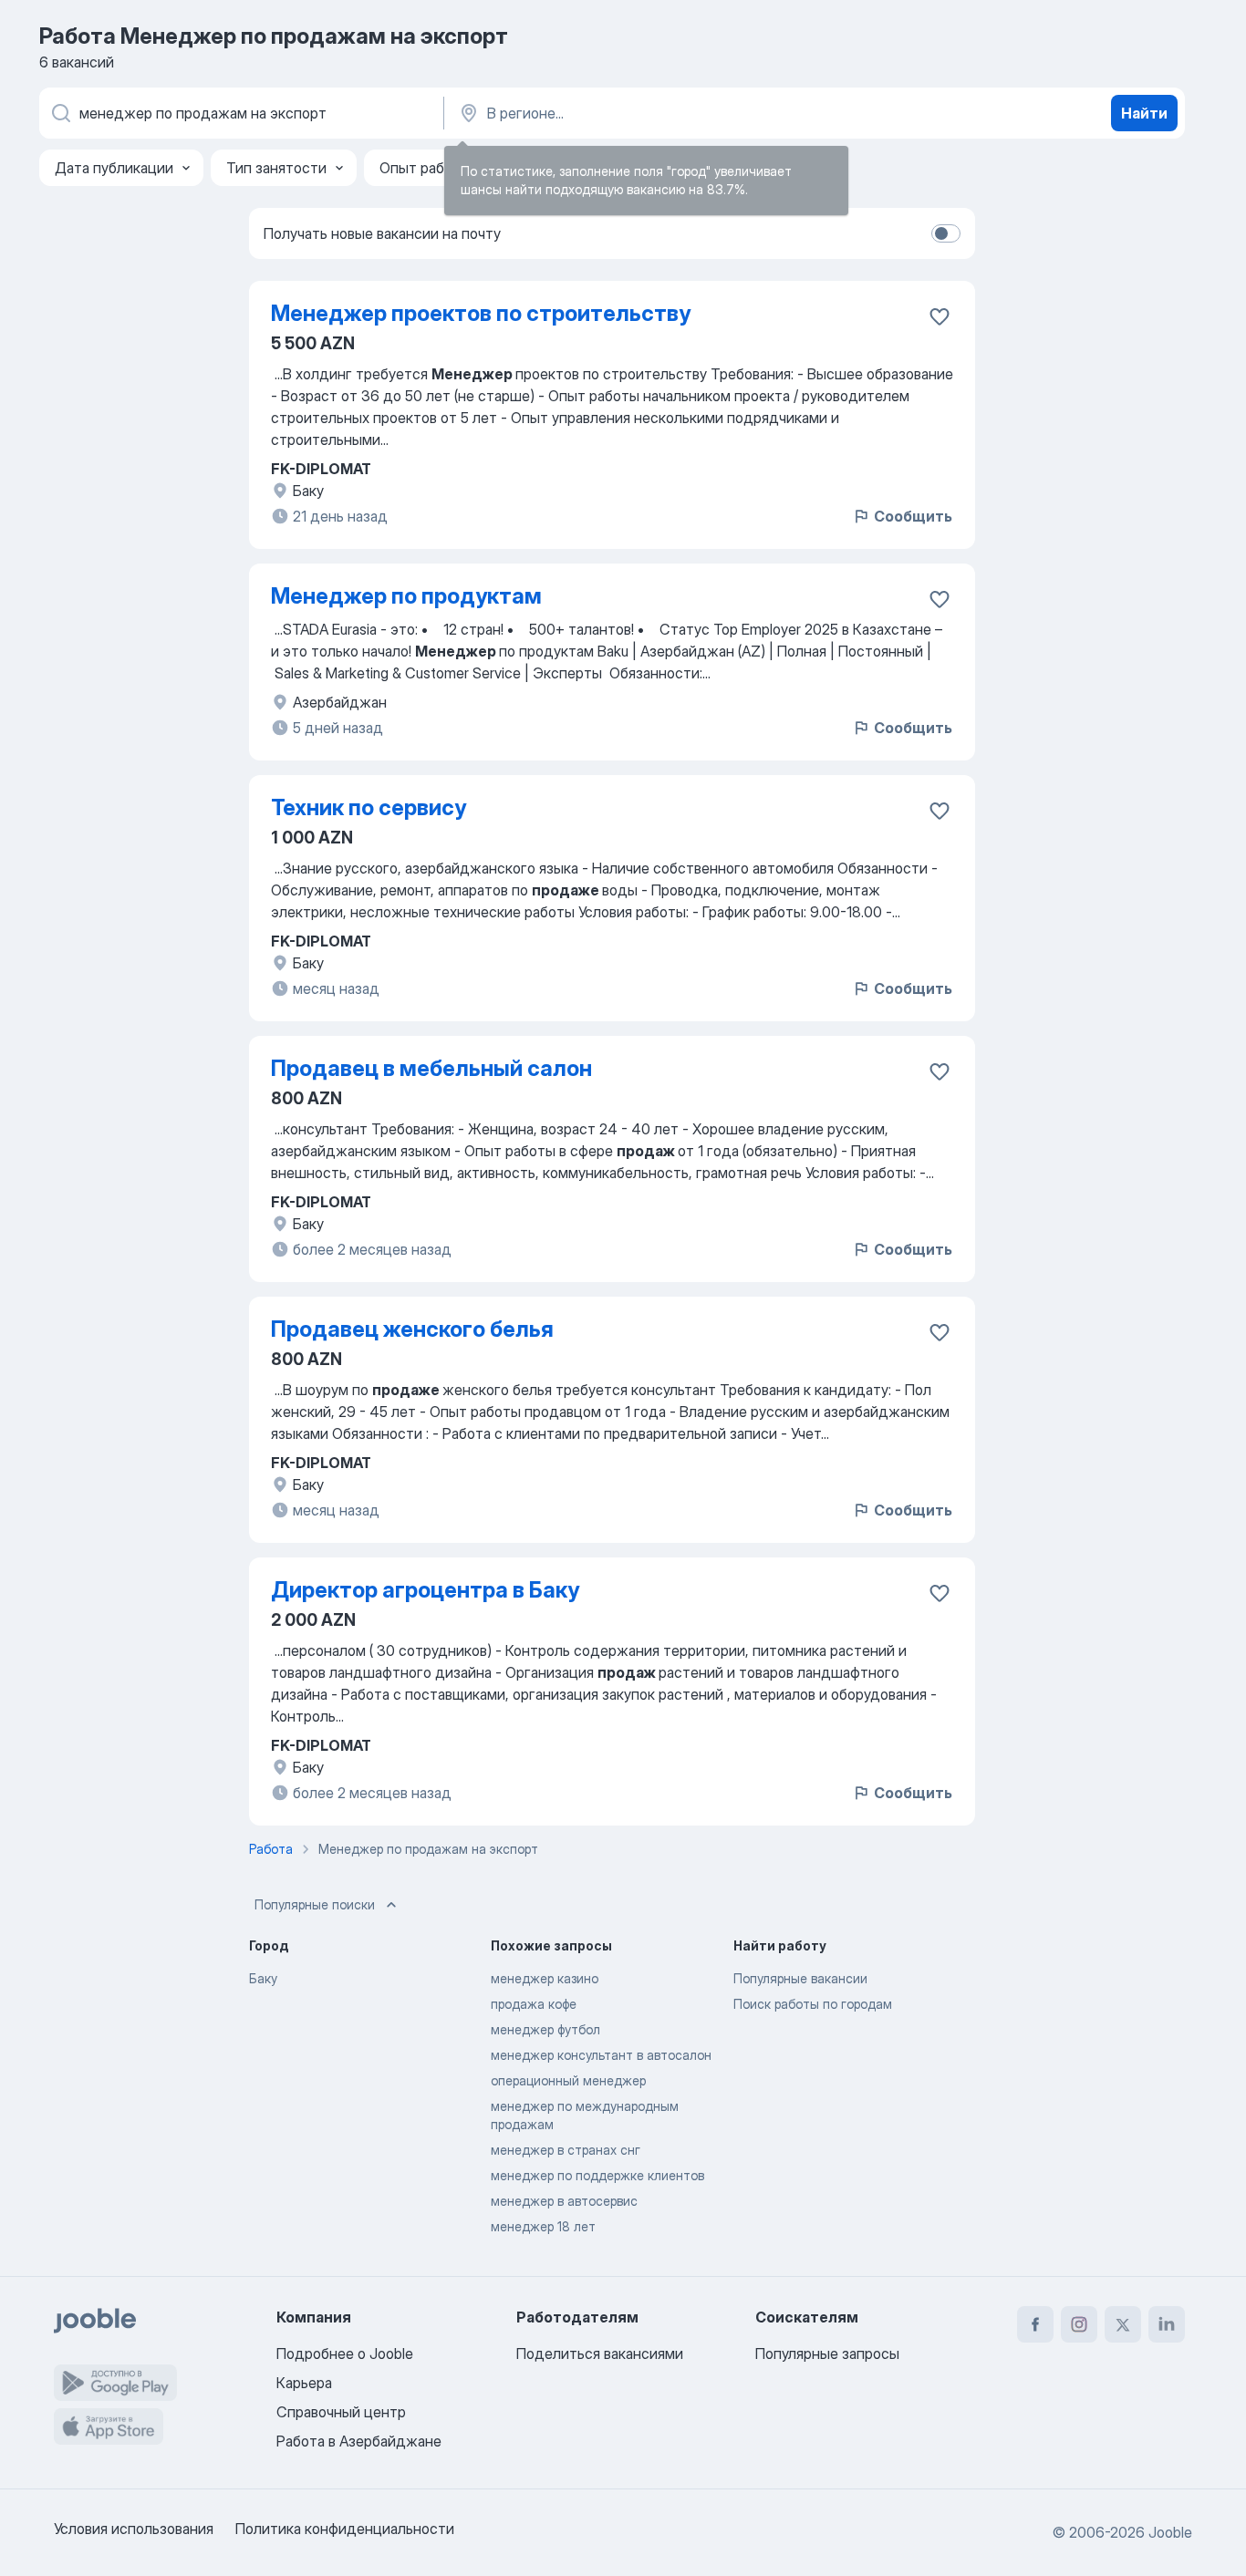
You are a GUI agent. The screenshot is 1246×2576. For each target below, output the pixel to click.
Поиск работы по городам (813, 2004)
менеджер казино (545, 1978)
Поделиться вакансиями (600, 2354)
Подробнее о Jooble (345, 2354)
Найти (1144, 113)
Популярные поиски (315, 1904)
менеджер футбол (545, 2029)
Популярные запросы (827, 2354)
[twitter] (1123, 2324)
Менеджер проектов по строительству (481, 313)
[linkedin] (1167, 2324)
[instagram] (1079, 2324)
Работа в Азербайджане (359, 2441)
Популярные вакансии (800, 1978)
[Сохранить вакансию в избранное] (940, 316)
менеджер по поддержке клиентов (597, 2175)
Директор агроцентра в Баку (425, 1590)
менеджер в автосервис (564, 2201)
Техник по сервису (369, 807)
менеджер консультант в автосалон (601, 2055)
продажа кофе (534, 2004)
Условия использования (134, 2529)
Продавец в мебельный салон (431, 1068)
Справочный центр (341, 2412)
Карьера (304, 2383)
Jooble (1170, 2532)
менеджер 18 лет (543, 2226)
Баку (263, 1978)
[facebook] (1035, 2324)
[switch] (946, 233)
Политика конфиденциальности (345, 2529)
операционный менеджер (568, 2080)
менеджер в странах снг (566, 2150)
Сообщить (913, 516)
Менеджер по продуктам (406, 596)
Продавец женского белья (412, 1329)
